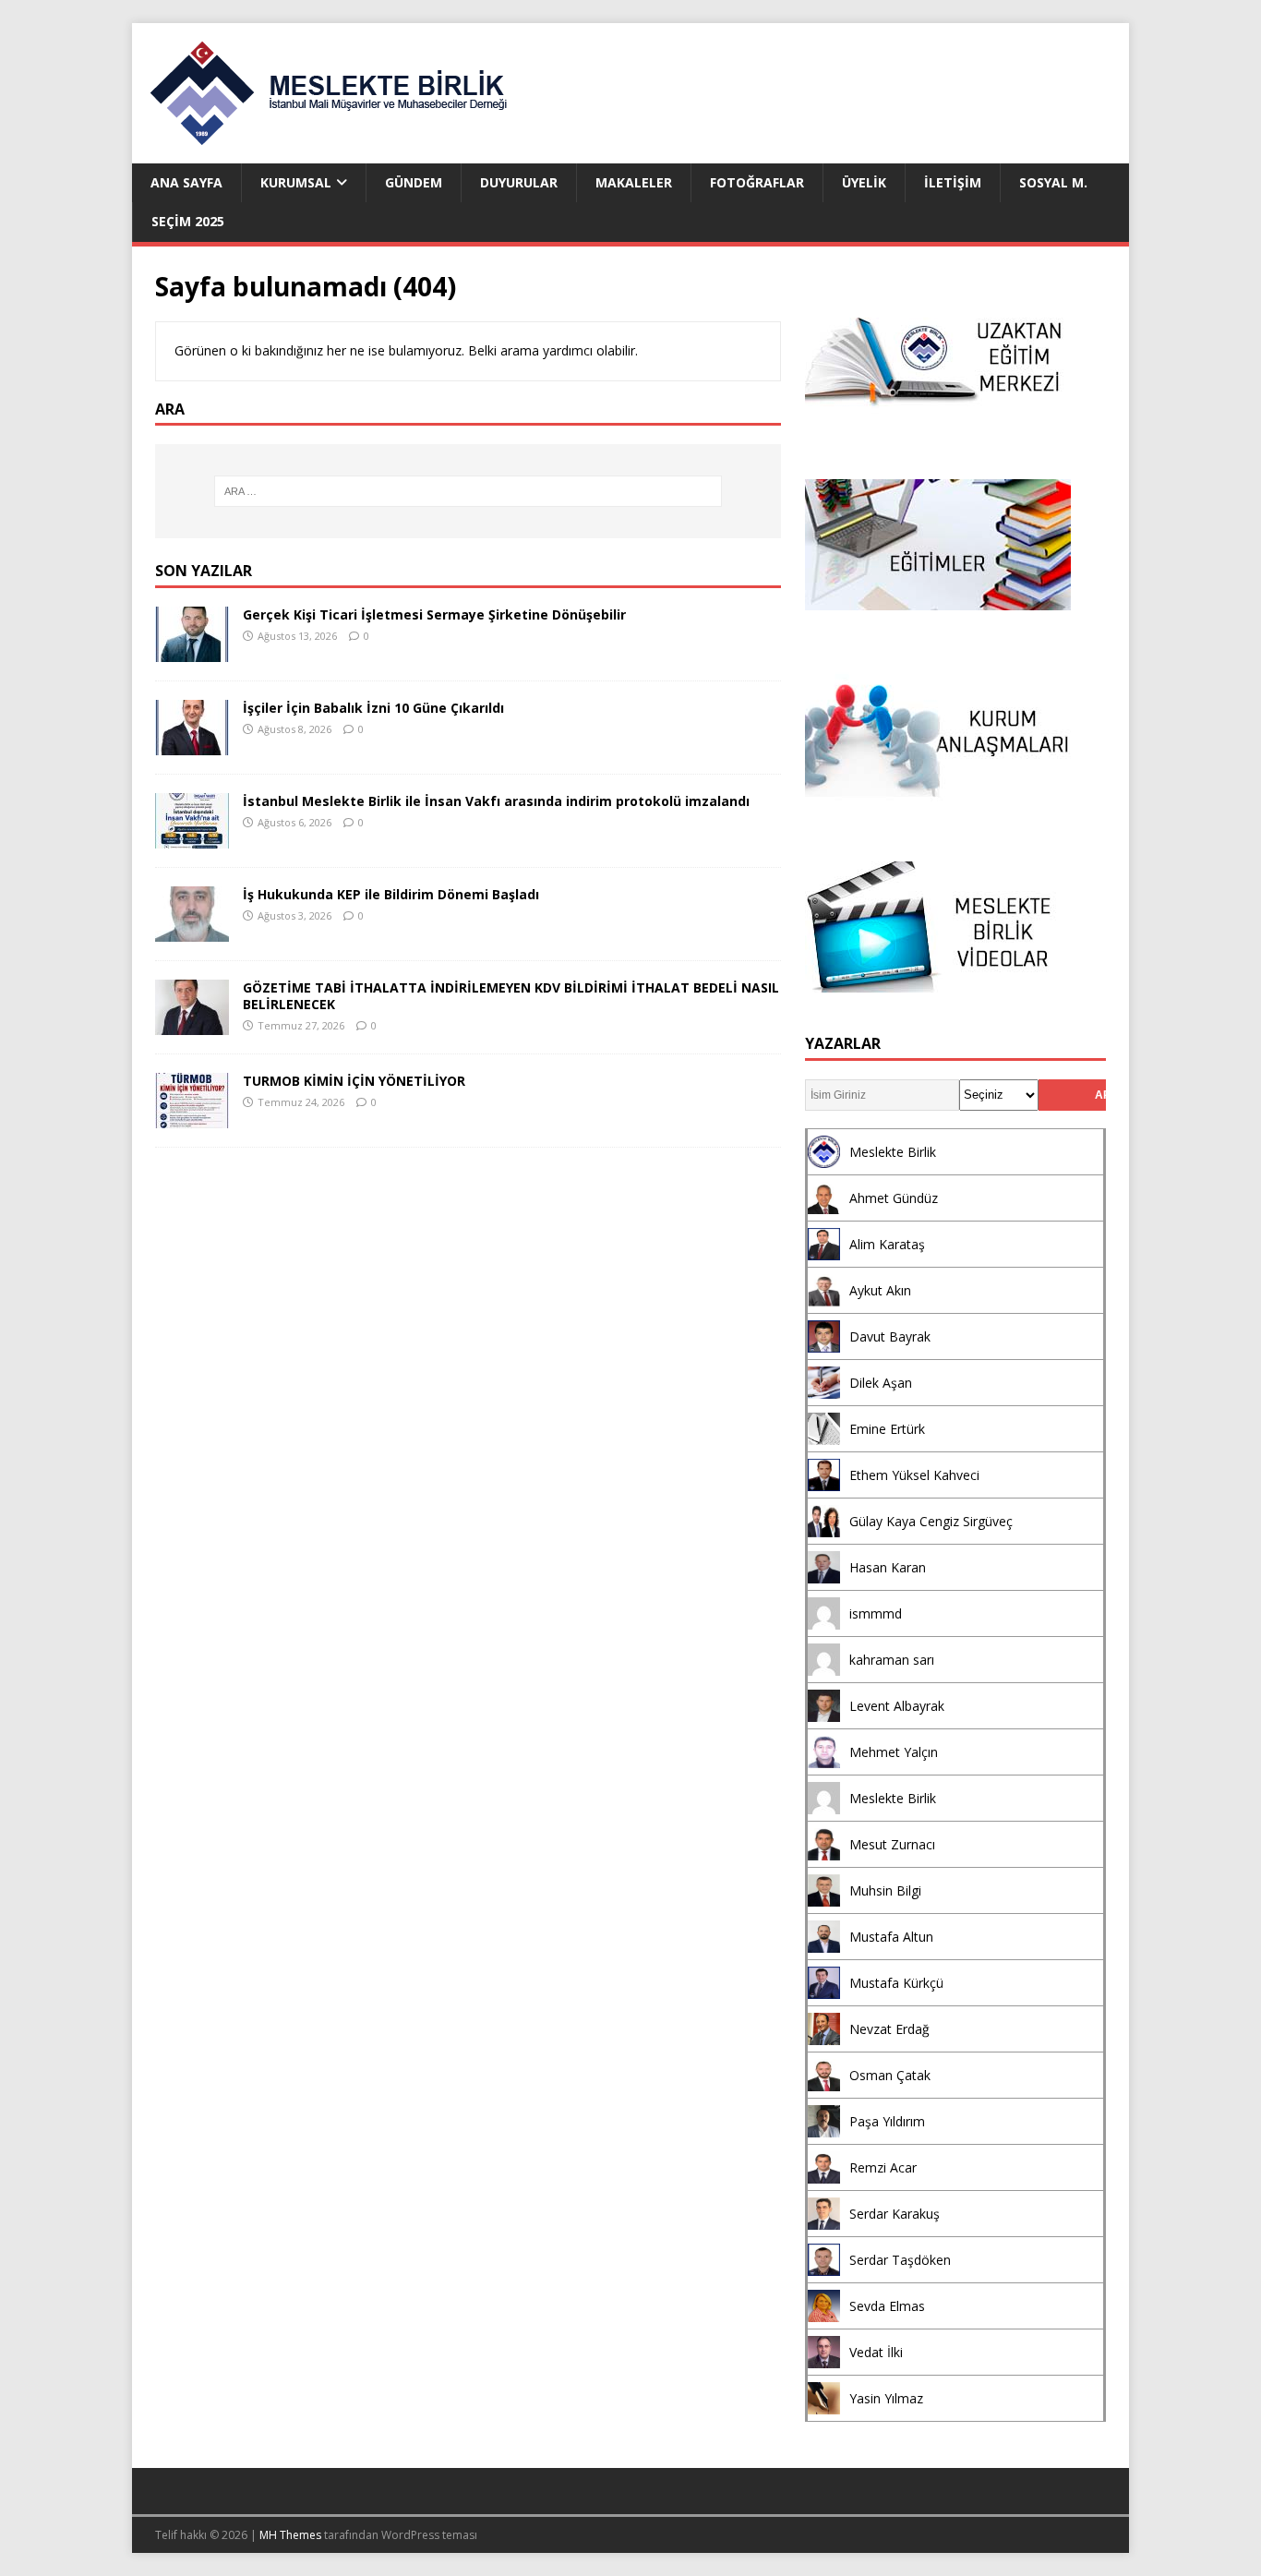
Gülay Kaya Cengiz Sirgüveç (931, 1521)
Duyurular (519, 182)
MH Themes (290, 2535)
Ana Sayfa (186, 182)
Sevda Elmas (887, 2306)
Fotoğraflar (757, 182)
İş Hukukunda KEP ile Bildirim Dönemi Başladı (391, 894)
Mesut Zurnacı (892, 1844)
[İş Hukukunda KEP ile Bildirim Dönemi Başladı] (192, 931)
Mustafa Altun (891, 1937)
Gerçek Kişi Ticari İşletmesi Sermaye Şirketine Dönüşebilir (434, 614)
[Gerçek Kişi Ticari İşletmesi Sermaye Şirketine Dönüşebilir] (192, 651)
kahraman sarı (892, 1660)
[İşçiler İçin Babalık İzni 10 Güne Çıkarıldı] (192, 745)
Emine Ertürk (887, 1429)
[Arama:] (468, 491)
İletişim (953, 182)
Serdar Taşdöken (900, 2260)
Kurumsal (296, 182)
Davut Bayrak (890, 1336)
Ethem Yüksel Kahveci (914, 1475)
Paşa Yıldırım (887, 2121)
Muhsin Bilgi (885, 1890)
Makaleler (634, 182)
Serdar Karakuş (895, 2214)
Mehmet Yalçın (894, 1752)
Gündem (414, 182)
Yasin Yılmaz (886, 2398)
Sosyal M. (1053, 182)
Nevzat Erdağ (889, 2029)
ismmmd (876, 1613)
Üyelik (864, 182)
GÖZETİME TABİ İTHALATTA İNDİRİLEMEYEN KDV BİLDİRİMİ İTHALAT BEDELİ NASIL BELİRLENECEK (511, 996)
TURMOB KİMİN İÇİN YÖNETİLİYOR (354, 1081)
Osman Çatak (890, 2075)
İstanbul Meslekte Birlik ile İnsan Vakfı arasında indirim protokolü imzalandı (496, 801)
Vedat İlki (876, 2352)
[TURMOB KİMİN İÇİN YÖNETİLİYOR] (192, 1118)
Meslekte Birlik (893, 1152)
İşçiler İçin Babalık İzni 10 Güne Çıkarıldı (373, 708)
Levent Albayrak (897, 1706)
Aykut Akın (880, 1290)
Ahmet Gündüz (894, 1198)
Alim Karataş (887, 1244)
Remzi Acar (883, 2167)
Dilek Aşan (881, 1383)
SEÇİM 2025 (188, 221)
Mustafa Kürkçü (896, 1983)
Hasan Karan (888, 1567)
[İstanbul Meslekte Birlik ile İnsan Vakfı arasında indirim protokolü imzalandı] (192, 838)
